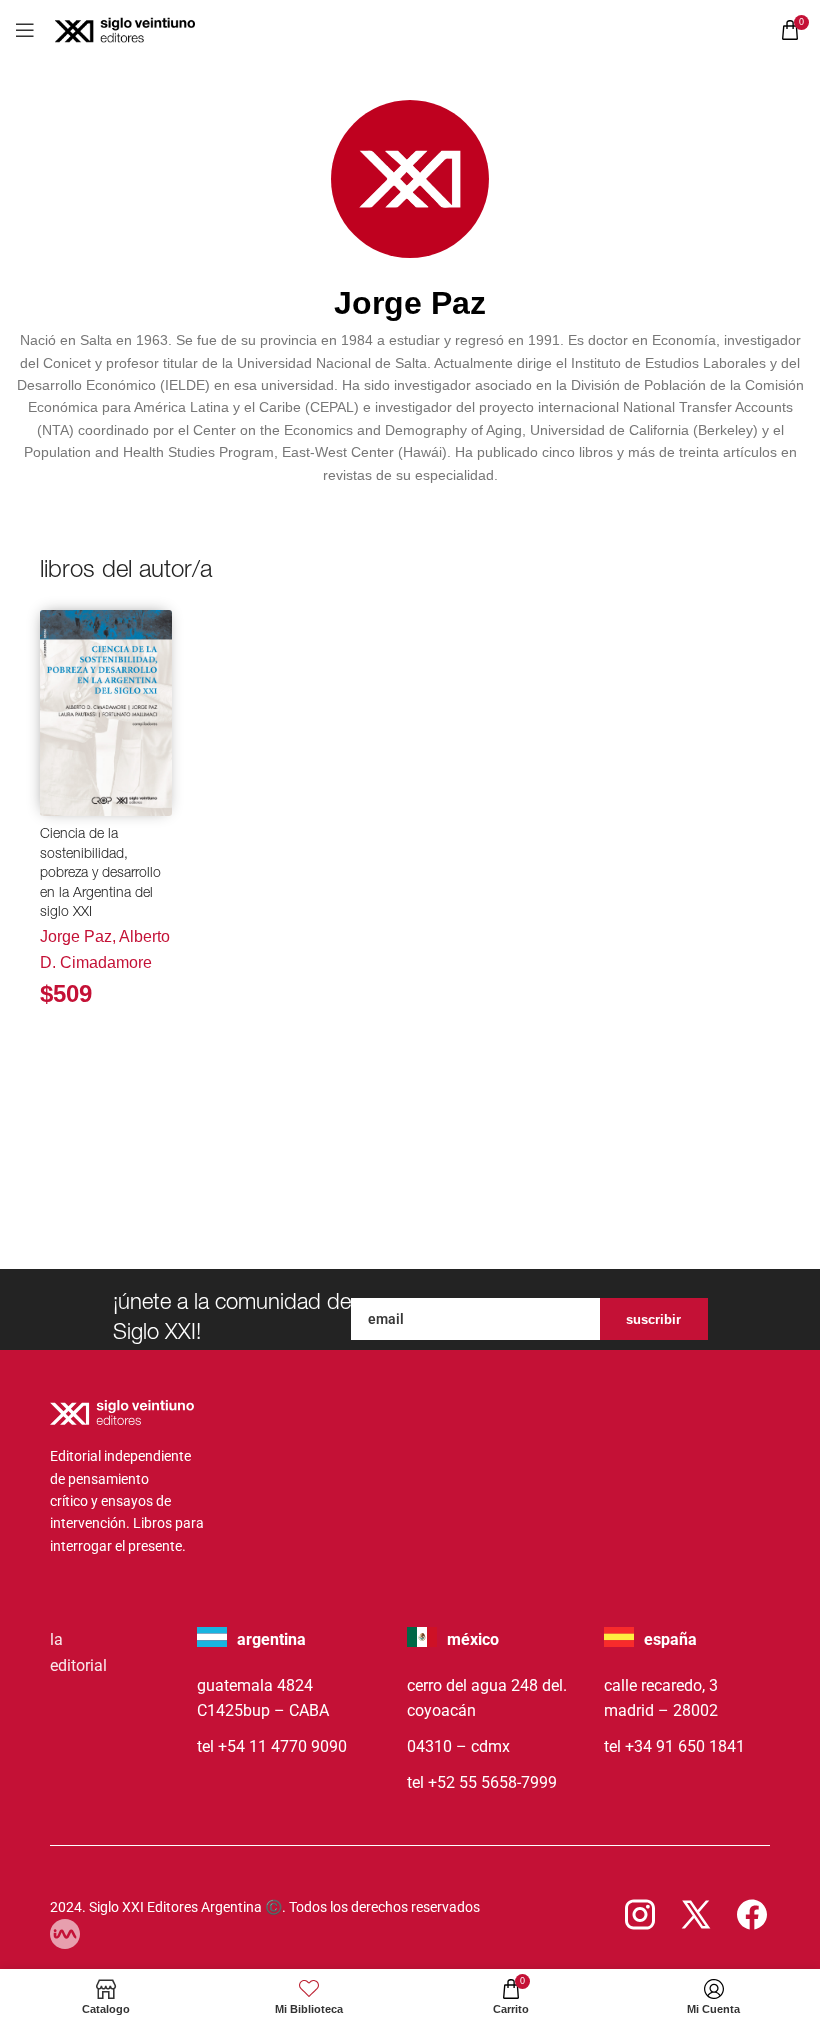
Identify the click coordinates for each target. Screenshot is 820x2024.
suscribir (653, 1319)
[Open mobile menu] (25, 30)
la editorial (78, 1652)
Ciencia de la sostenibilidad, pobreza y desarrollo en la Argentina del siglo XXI (100, 874)
